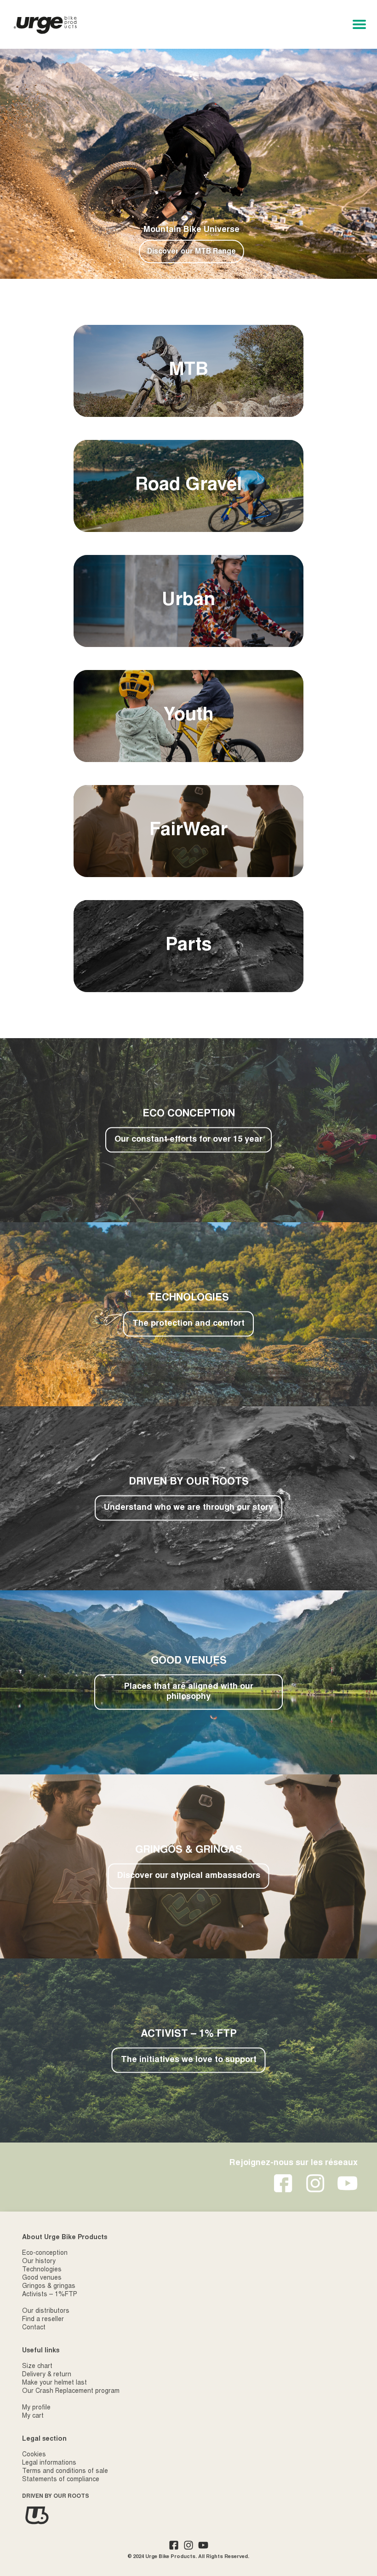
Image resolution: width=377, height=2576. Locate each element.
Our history (39, 2262)
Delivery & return (47, 2375)
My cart (33, 2416)
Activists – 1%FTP (50, 2295)
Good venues (42, 2278)
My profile (36, 2408)
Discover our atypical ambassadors (189, 1876)
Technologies (42, 2270)
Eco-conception (45, 2253)
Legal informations (49, 2463)
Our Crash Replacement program (71, 2391)
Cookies (34, 2455)
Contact (34, 2328)
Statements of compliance (61, 2480)
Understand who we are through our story (188, 1508)
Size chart (37, 2367)
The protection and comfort (188, 1324)
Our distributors (46, 2311)
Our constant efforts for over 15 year (188, 1140)
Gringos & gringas (49, 2287)
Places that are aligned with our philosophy (189, 1692)
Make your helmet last (54, 2383)
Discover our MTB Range (191, 252)
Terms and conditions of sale (65, 2472)
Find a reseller (43, 2320)
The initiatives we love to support (189, 2060)
